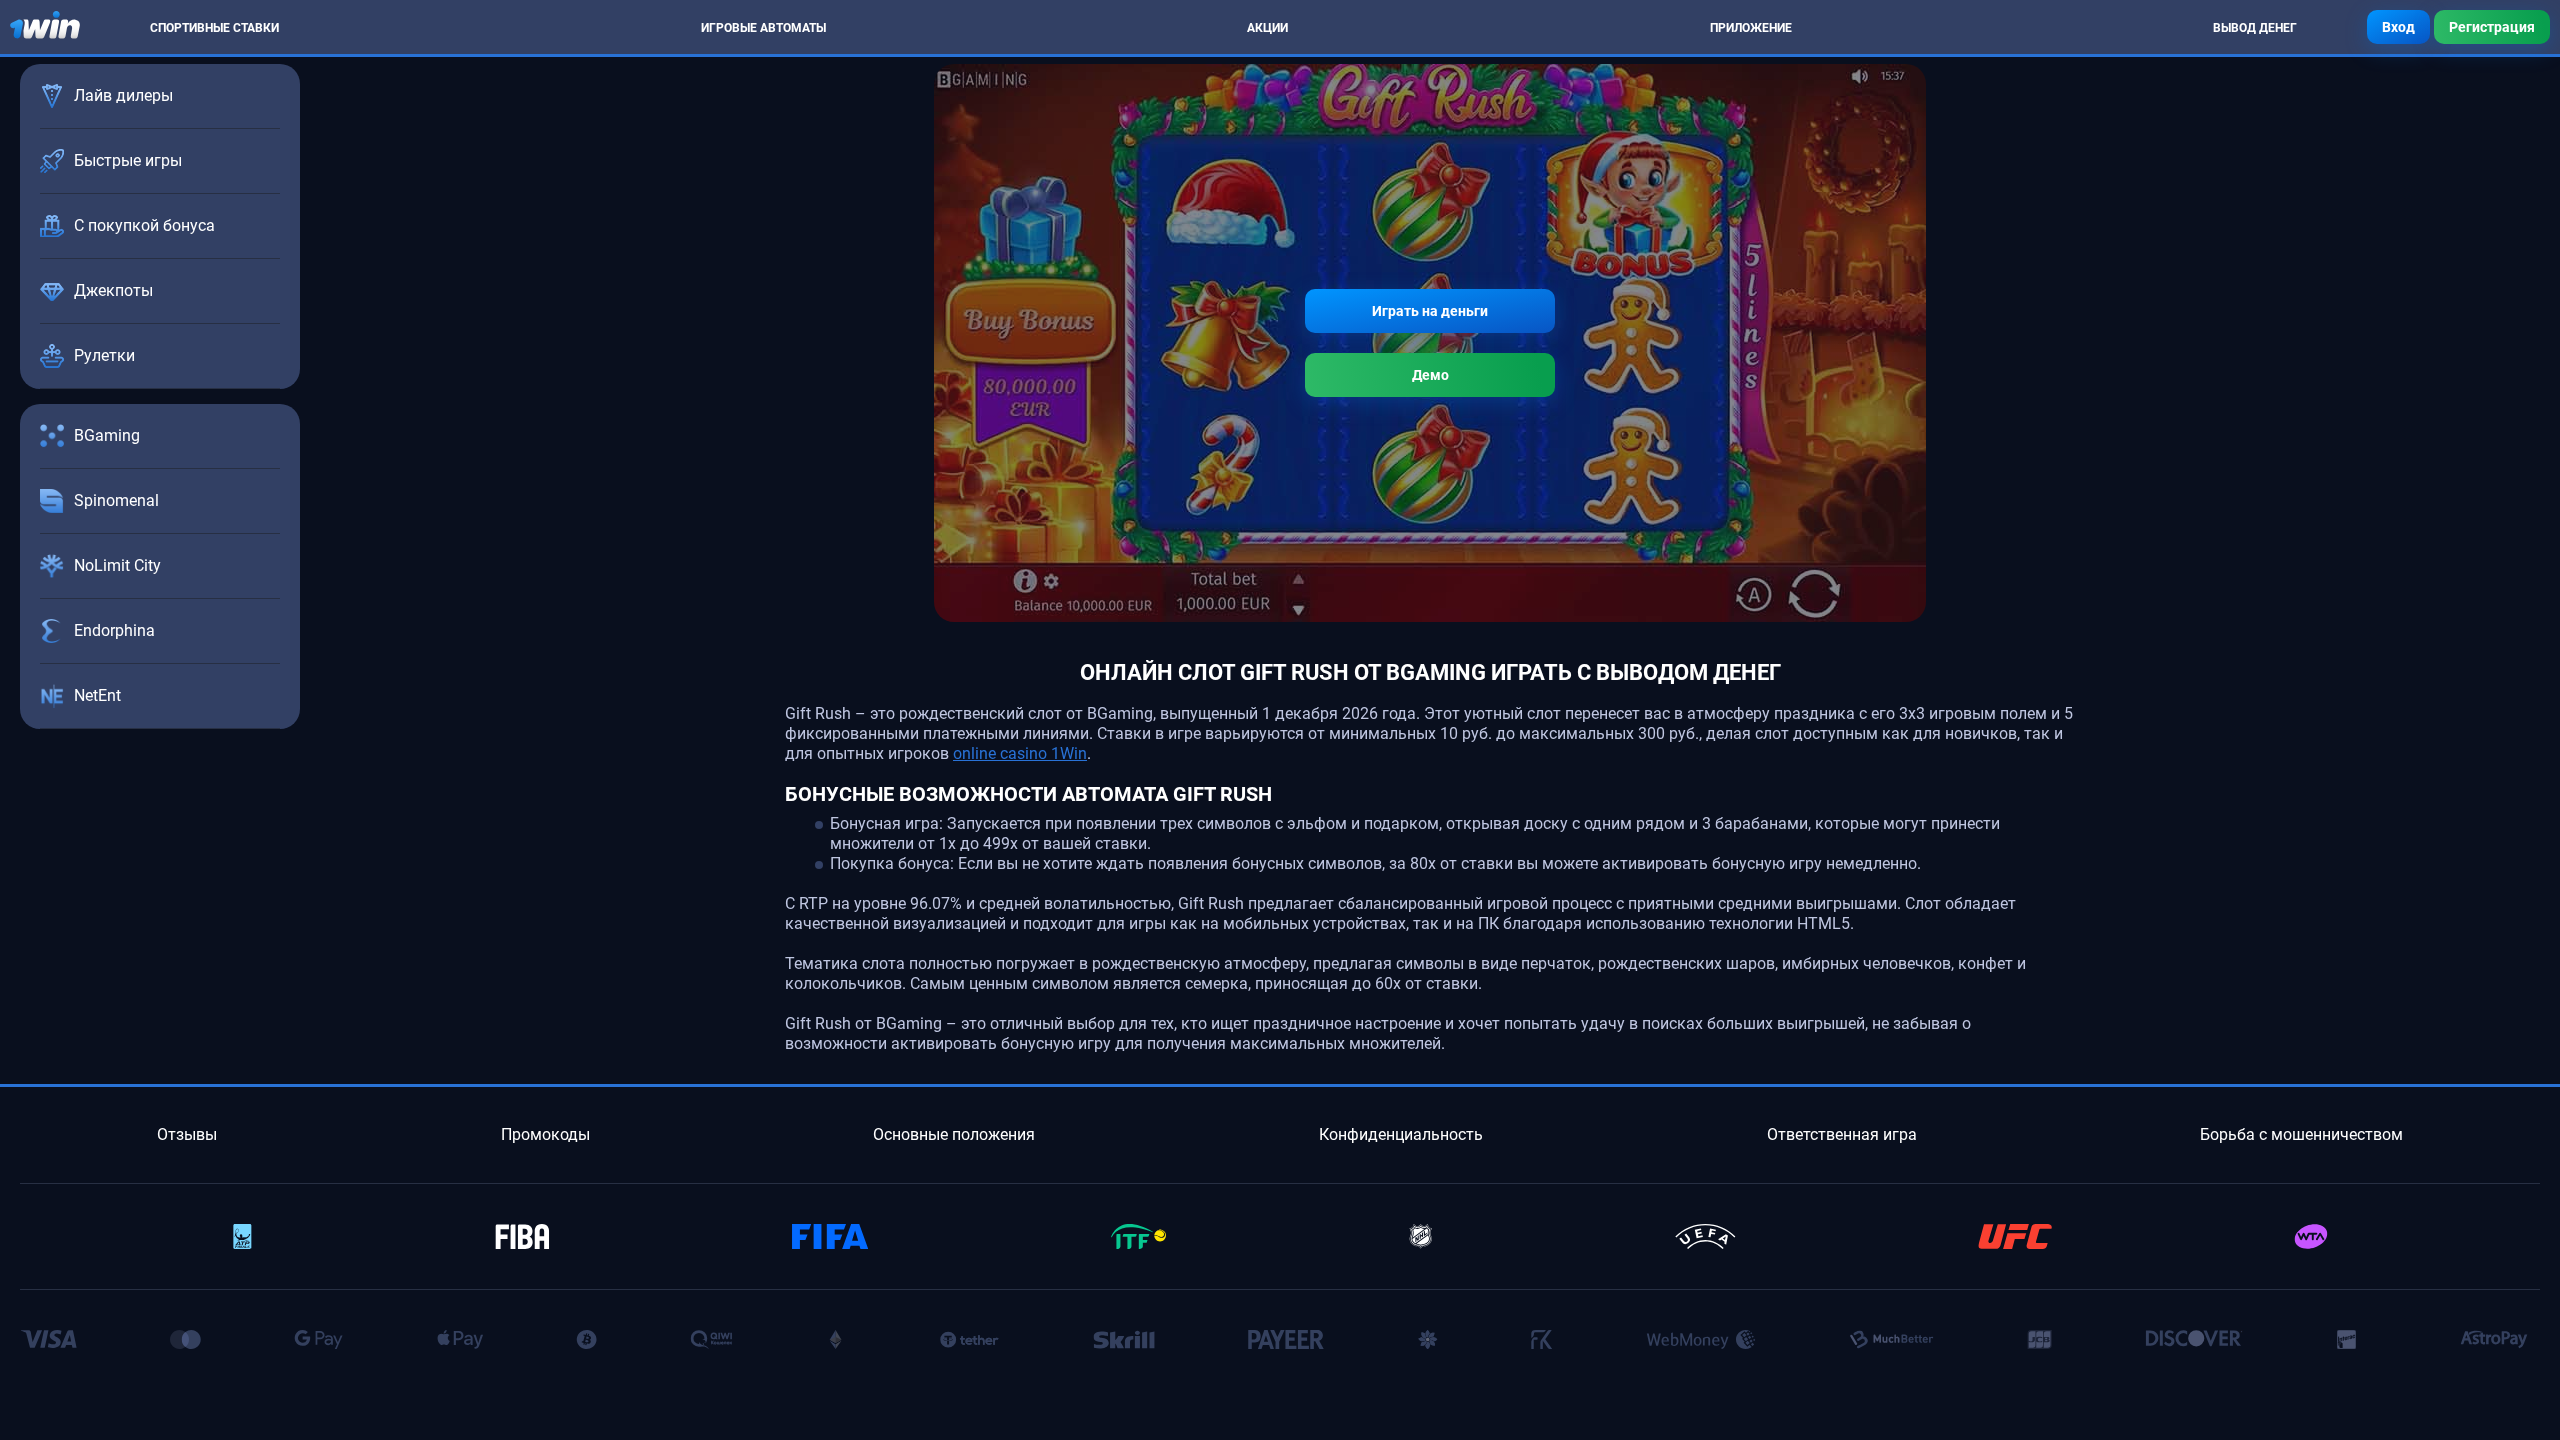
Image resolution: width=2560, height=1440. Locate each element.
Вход (2398, 27)
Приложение (1751, 28)
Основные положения (954, 1135)
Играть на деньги (1430, 311)
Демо (1430, 375)
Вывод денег (2255, 28)
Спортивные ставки (214, 28)
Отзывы (187, 1135)
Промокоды (545, 1135)
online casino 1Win (1020, 753)
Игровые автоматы (763, 28)
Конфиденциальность (1401, 1135)
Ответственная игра (1842, 1135)
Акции (1267, 28)
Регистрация (2492, 27)
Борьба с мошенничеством (2301, 1135)
